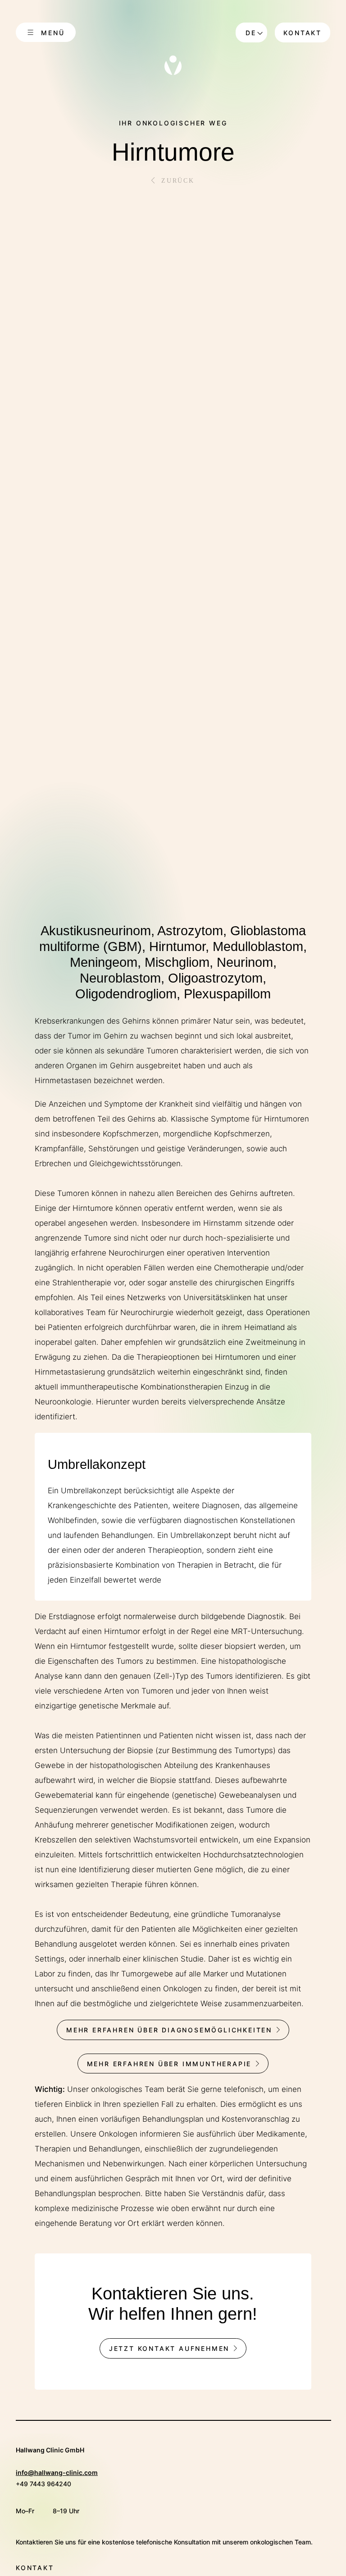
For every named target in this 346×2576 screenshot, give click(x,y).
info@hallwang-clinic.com (57, 2472)
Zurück (178, 181)
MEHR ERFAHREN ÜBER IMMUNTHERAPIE (169, 2064)
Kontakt (303, 33)
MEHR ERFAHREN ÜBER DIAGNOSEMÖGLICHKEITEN (169, 2030)
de (251, 33)
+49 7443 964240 (43, 2484)
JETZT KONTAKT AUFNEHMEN (169, 2348)
